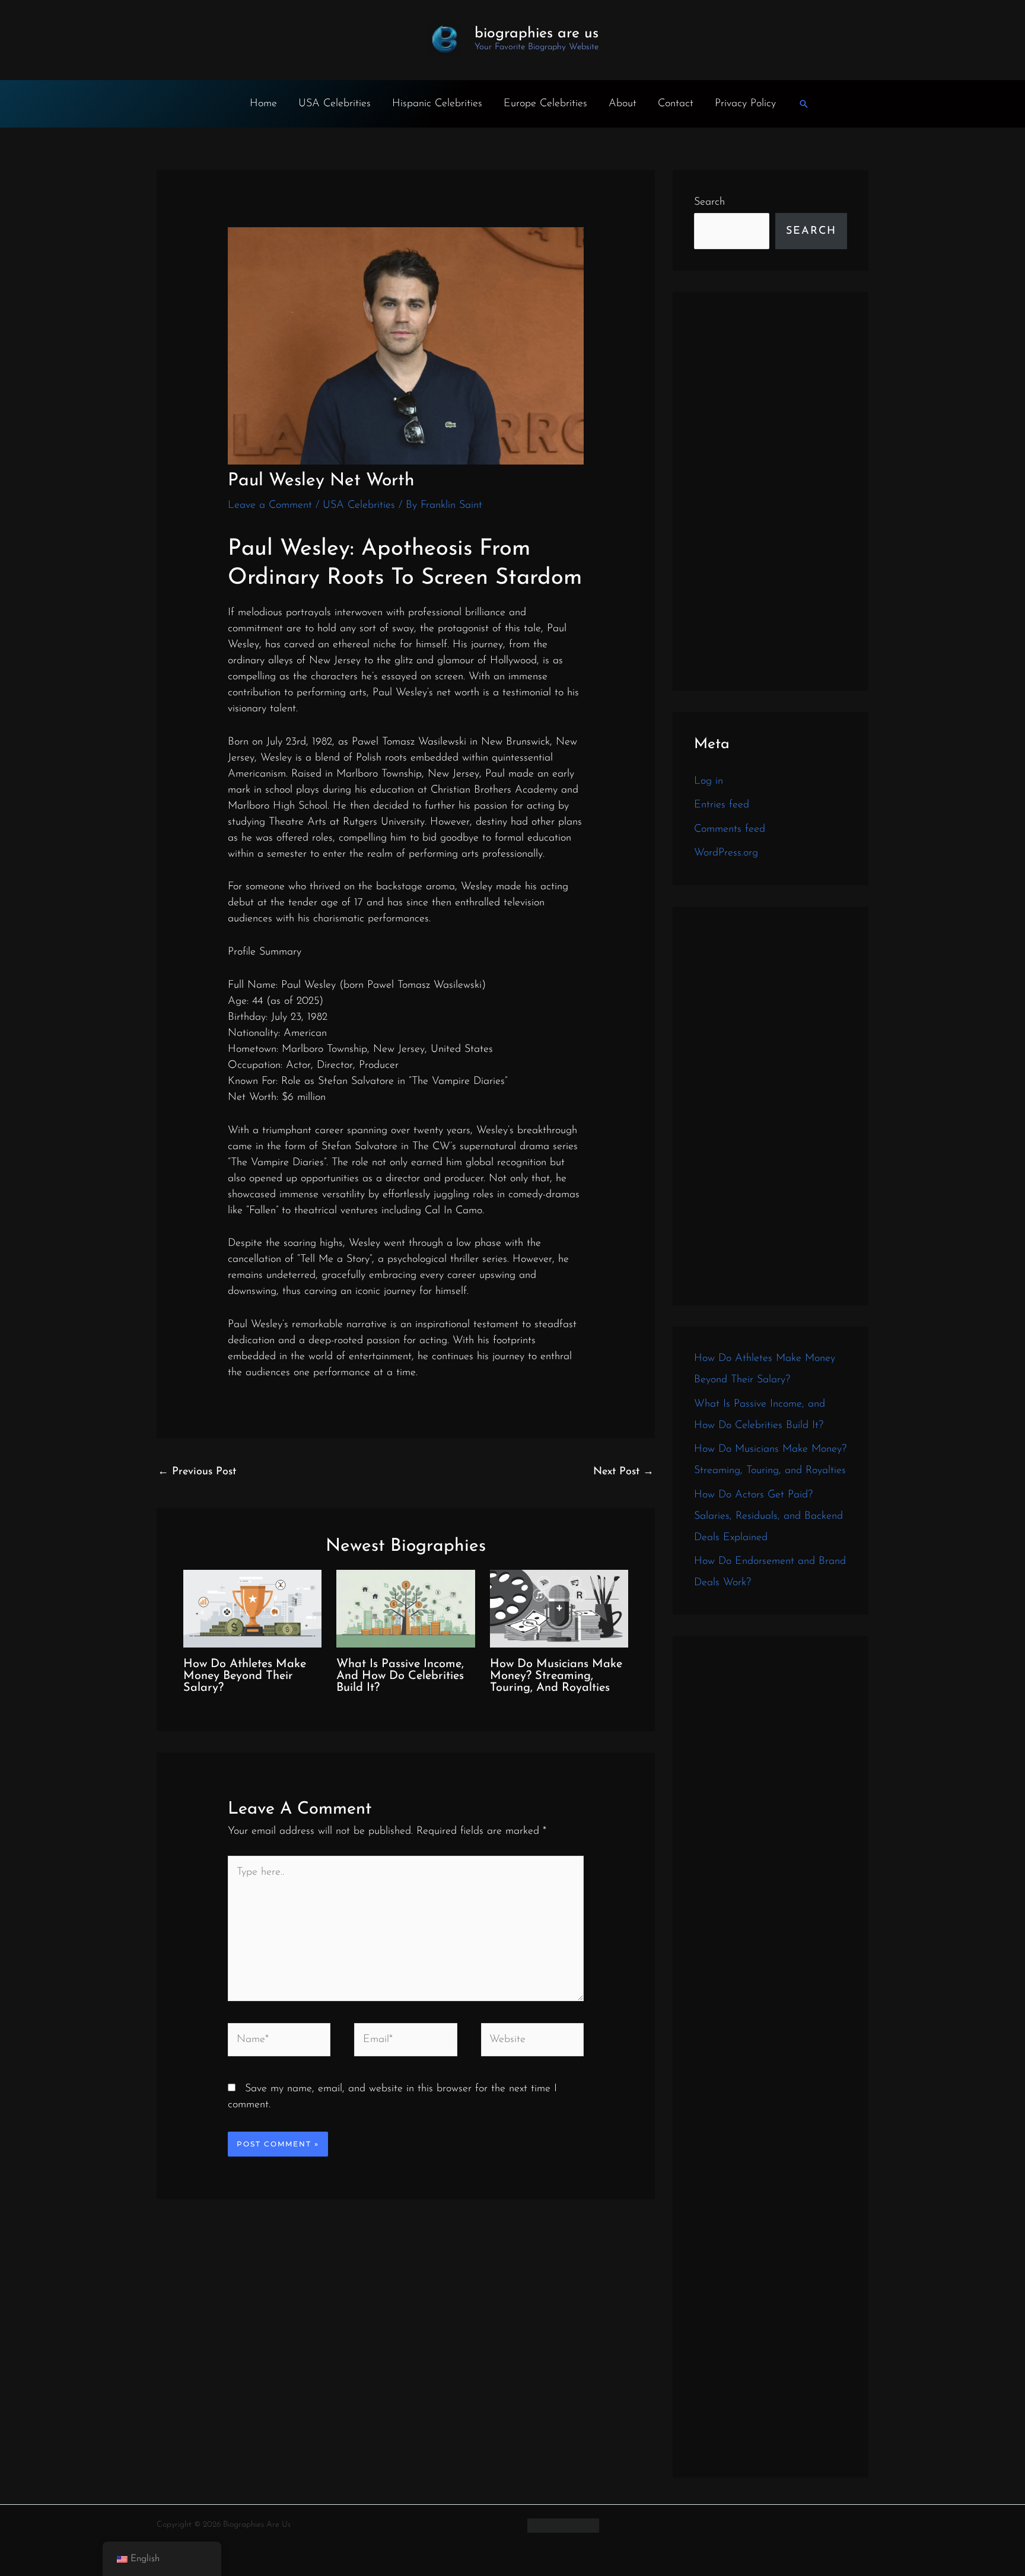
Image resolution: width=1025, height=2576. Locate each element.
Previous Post (197, 1472)
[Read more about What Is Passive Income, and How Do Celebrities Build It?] (405, 1608)
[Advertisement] (771, 491)
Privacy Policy (745, 104)
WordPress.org (726, 853)
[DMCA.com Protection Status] (563, 2525)
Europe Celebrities (545, 104)
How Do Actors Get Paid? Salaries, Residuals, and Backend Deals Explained (768, 1516)
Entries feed (722, 805)
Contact (676, 104)
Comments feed (730, 829)
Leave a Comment (270, 505)
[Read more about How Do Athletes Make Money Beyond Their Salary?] (252, 1608)
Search (709, 202)
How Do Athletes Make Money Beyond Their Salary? (245, 1676)
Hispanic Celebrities (437, 104)
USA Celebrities (335, 104)
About (623, 104)
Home (263, 104)
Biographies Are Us (537, 34)
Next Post (623, 1472)
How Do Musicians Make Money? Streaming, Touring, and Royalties (556, 1676)
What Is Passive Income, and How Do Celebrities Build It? (400, 1676)
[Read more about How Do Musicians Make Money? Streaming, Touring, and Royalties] (559, 1608)
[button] (804, 104)
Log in (709, 781)
